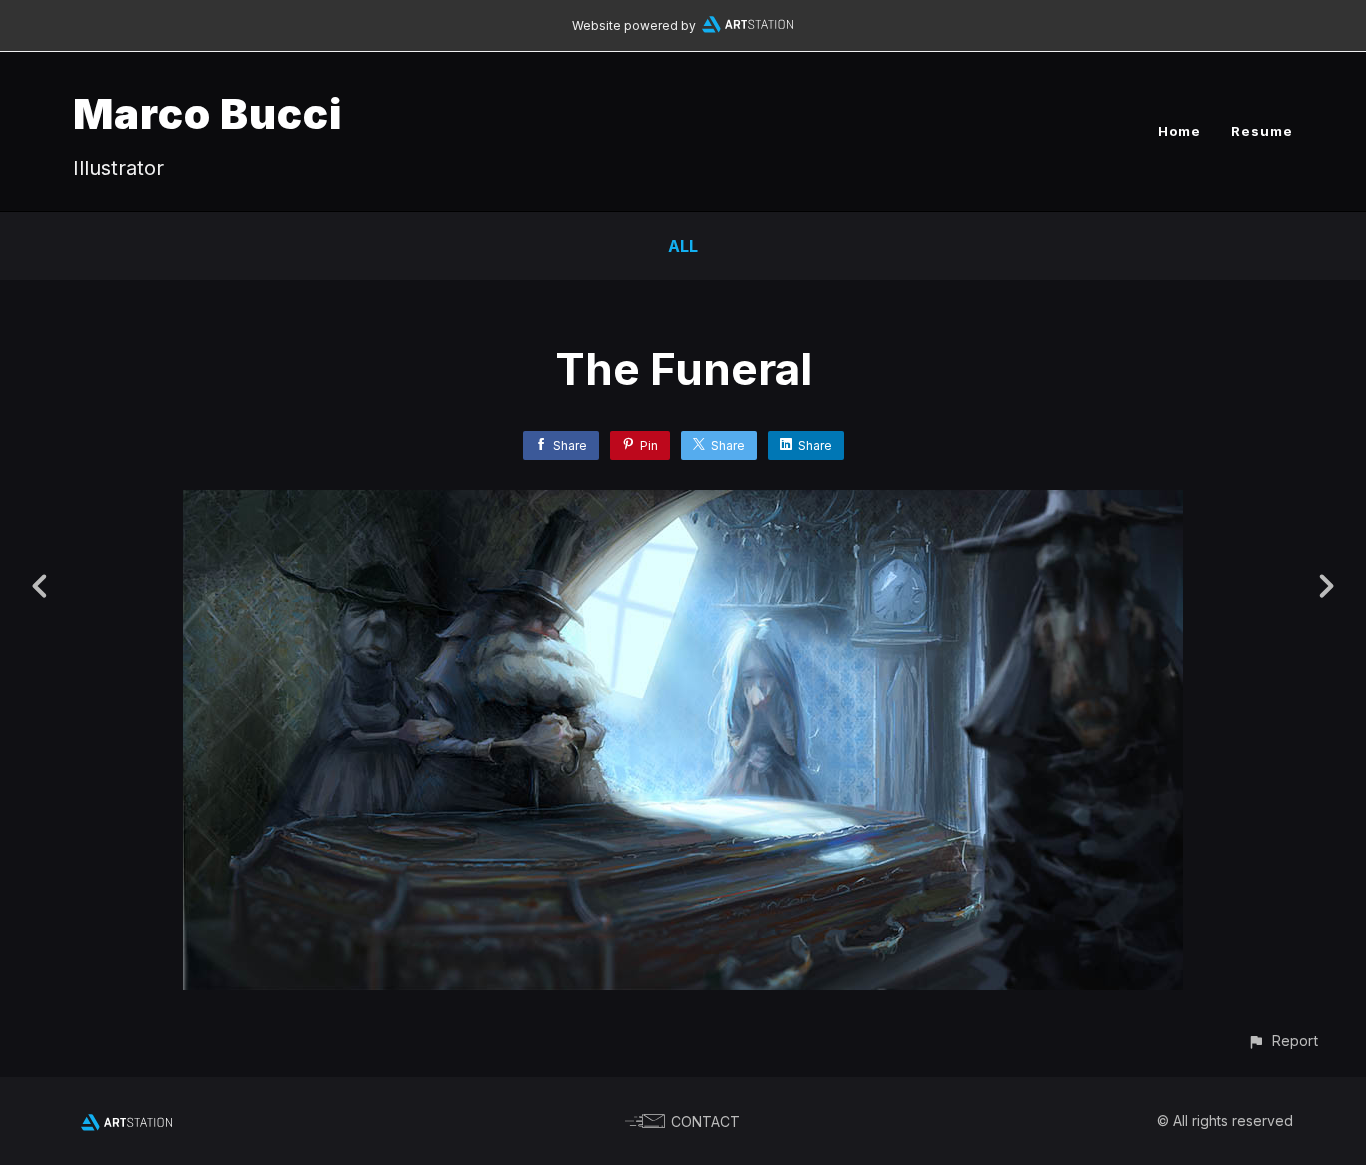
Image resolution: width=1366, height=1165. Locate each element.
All (683, 246)
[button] (1282, 1040)
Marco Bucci (207, 113)
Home (1179, 131)
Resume (1262, 131)
